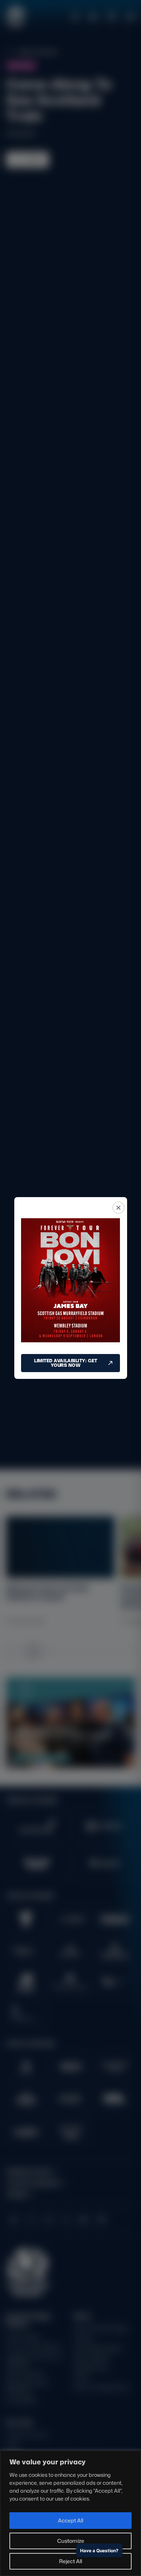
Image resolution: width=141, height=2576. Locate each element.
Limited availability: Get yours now (66, 1363)
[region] (70, 2513)
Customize (71, 2541)
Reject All (70, 2561)
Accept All (70, 2520)
